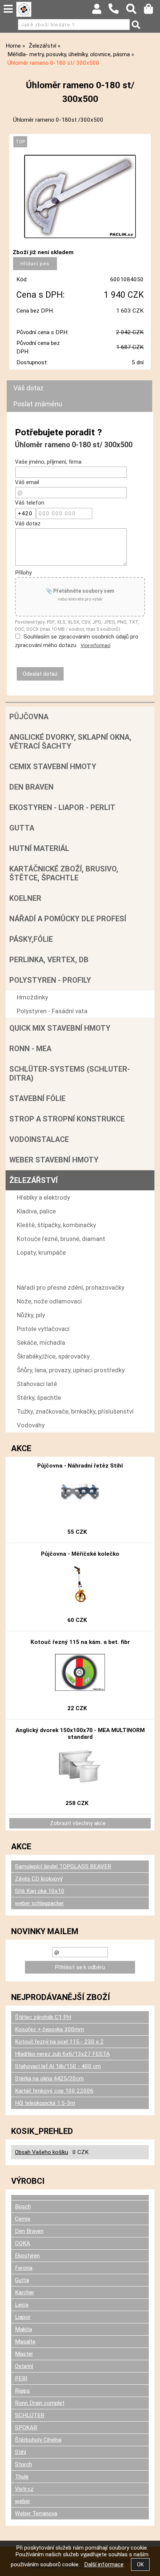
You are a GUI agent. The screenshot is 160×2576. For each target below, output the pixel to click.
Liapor (23, 2317)
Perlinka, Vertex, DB (49, 960)
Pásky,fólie (31, 939)
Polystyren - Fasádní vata (52, 1011)
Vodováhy (31, 1425)
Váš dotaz (28, 388)
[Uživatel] (100, 11)
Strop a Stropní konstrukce (67, 1119)
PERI (21, 2378)
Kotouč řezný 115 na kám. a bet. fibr (80, 1642)
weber (23, 2501)
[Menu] (8, 9)
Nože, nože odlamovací (49, 1301)
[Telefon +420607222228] (117, 14)
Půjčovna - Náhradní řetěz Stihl (80, 1466)
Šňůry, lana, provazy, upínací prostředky (71, 1370)
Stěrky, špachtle (39, 1398)
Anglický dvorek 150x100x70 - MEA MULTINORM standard (80, 1734)
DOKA (23, 2243)
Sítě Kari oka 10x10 (40, 1891)
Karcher (25, 2292)
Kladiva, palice (36, 1211)
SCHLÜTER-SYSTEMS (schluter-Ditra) (70, 1073)
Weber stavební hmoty (54, 1160)
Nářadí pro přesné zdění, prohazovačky (71, 1287)
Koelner (25, 898)
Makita (23, 2329)
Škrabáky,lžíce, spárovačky (53, 1356)
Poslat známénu (38, 404)
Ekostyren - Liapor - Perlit (62, 807)
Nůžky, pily (31, 1315)
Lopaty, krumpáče (41, 1252)
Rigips (22, 2391)
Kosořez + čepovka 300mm (49, 2029)
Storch (23, 2464)
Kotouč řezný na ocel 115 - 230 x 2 (59, 2042)
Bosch (23, 2207)
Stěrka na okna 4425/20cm (49, 2079)
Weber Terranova (36, 2513)
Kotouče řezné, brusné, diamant (61, 1239)
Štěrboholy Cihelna (38, 2440)
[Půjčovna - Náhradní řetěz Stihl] (80, 1496)
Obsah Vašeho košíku (41, 2152)
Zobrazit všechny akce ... (80, 1823)
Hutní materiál (39, 848)
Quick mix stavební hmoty (60, 1028)
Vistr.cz (24, 2489)
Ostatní (24, 2366)
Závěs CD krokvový (39, 1879)
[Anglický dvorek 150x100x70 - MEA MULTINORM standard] (80, 1767)
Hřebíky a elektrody (43, 1197)
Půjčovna (29, 717)
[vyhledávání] (135, 11)
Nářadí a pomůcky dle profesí (68, 919)
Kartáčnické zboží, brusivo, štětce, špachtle (64, 873)
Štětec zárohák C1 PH (43, 2017)
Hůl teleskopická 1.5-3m (45, 2103)
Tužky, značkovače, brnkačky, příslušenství (75, 1411)
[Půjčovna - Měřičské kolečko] (80, 1584)
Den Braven (31, 787)
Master (24, 2354)
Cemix (23, 2219)
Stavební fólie (37, 1098)
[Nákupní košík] (152, 11)
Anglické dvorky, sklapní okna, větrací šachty (70, 742)
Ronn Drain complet (40, 2403)
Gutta (22, 828)
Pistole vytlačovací (43, 1329)
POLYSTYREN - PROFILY (50, 980)
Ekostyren (27, 2256)
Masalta (25, 2342)
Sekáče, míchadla (41, 1343)
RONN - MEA (30, 1049)
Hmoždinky (32, 997)
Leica (22, 2305)
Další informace (104, 2564)
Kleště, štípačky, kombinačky (56, 1225)
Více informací (96, 646)
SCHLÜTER (30, 2415)
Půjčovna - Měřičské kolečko (80, 1554)
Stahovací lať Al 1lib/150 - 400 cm (58, 2066)
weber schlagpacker (39, 1903)
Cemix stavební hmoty (53, 767)
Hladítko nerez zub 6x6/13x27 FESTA (62, 2054)
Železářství (33, 1180)
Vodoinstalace (39, 1139)
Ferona (24, 2268)
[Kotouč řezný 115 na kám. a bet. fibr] (80, 1673)
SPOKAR (26, 2428)
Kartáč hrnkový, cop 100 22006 (54, 2091)
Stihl (20, 2452)
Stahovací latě (37, 1384)
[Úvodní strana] (24, 9)
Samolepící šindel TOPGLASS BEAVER (63, 1866)
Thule (22, 2477)
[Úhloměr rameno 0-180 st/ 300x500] (80, 196)
